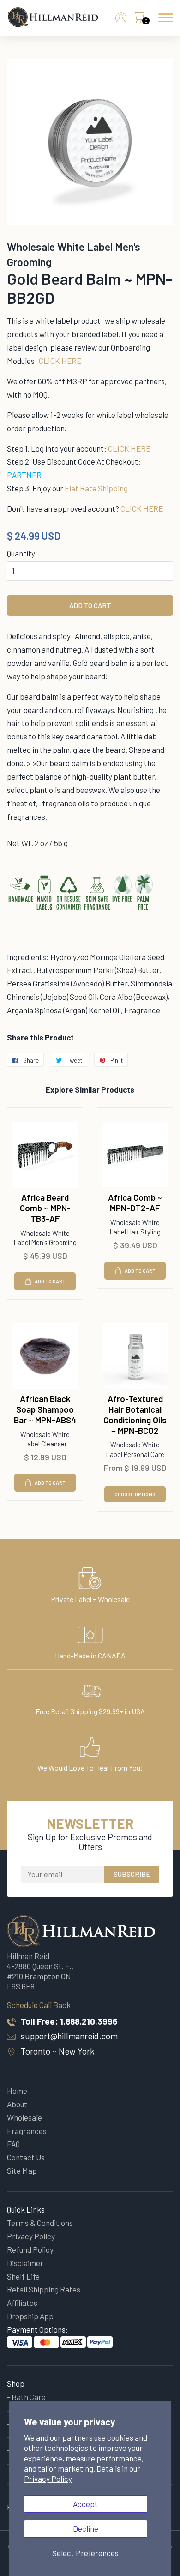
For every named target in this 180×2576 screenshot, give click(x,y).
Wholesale (24, 2117)
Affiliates (22, 2303)
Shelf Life (23, 2276)
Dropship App (30, 2316)
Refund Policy (30, 2249)
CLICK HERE (60, 361)
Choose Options (135, 1494)
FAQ (13, 2144)
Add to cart (50, 1281)
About (17, 2104)
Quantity (21, 553)
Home (17, 2091)
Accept (85, 2504)
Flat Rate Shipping (96, 488)
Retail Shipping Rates (44, 2289)
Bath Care (29, 2397)
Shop (16, 2383)
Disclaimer (25, 2263)
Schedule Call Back (39, 2005)
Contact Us (26, 2157)
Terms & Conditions (40, 2223)
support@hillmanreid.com (69, 2036)
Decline (86, 2528)
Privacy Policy (48, 2479)
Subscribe (132, 1874)
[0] (139, 20)
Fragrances (27, 2131)
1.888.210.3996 (89, 2021)
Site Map (22, 2171)
